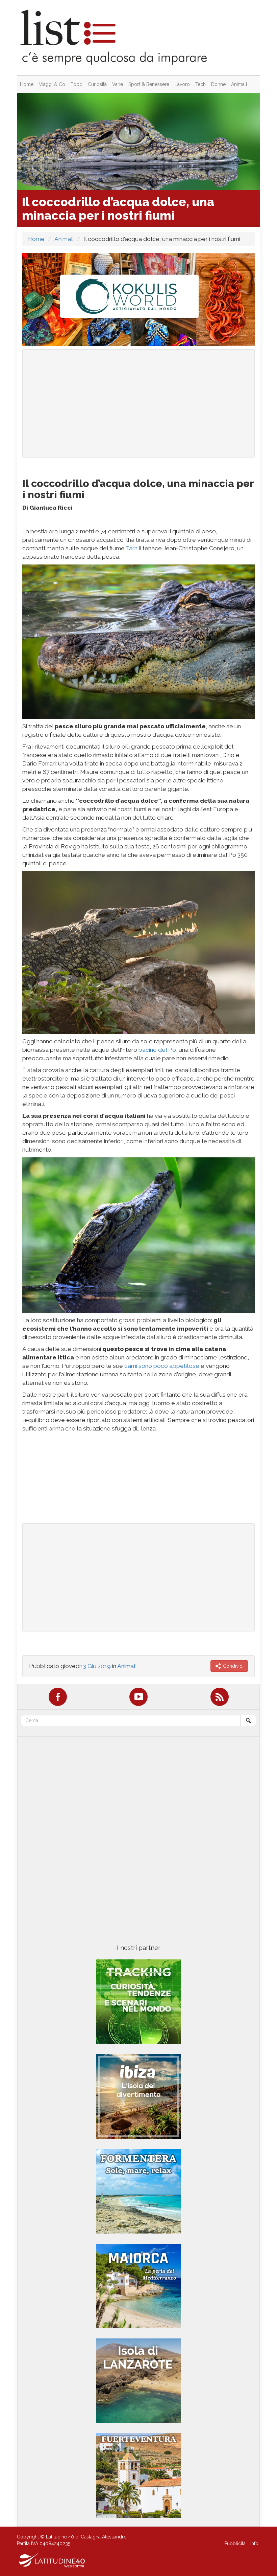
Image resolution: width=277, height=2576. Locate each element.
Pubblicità (235, 2544)
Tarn (132, 548)
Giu (92, 1666)
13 (83, 1666)
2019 (104, 1666)
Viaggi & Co (52, 84)
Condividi (233, 1666)
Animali (239, 84)
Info (254, 2544)
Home (27, 84)
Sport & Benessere (149, 84)
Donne (218, 84)
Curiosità (97, 84)
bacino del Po (157, 1050)
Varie (118, 84)
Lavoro (182, 84)
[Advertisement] (138, 403)
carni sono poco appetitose (162, 1366)
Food (77, 84)
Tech (200, 84)
